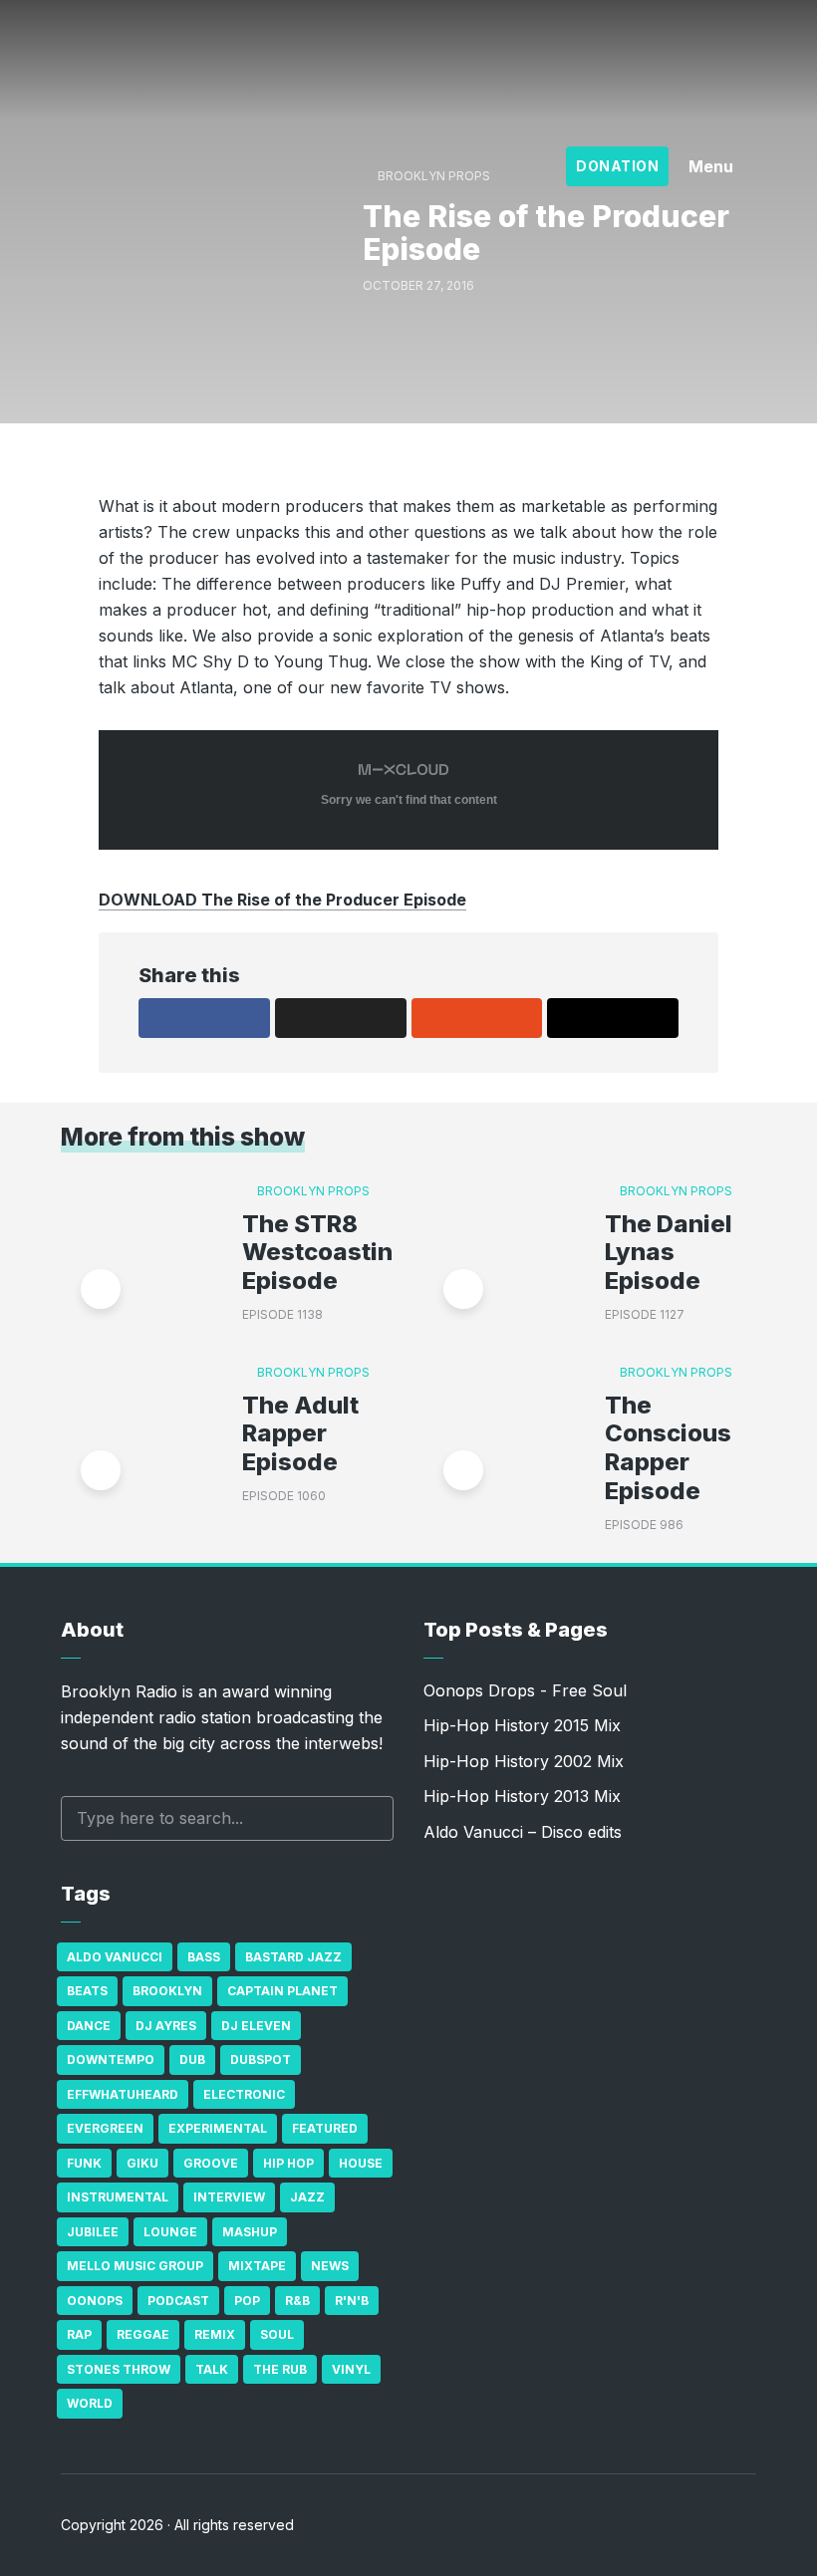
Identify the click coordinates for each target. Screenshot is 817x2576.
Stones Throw (119, 2369)
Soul (277, 2334)
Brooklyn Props (313, 1191)
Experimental (218, 2128)
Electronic (244, 2094)
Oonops (95, 2301)
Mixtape (257, 2266)
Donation (617, 166)
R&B (297, 2301)
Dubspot (261, 2060)
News (330, 2266)
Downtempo (111, 2060)
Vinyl (351, 2369)
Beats (87, 1991)
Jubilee (93, 2232)
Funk (84, 2163)
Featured (325, 2128)
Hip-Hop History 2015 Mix (522, 1725)
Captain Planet (282, 1991)
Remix (215, 2334)
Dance (89, 2026)
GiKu (142, 2163)
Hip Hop (288, 2163)
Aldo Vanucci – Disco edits (523, 1832)
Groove (211, 2163)
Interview (229, 2197)
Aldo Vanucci (115, 1957)
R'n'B (352, 2301)
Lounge (170, 2232)
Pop (247, 2301)
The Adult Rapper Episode (300, 1434)
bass (204, 1957)
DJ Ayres (166, 2026)
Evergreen (105, 2128)
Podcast (178, 2301)
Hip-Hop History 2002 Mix (524, 1761)
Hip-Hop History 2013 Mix (522, 1796)
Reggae (143, 2334)
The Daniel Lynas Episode (669, 1253)
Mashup (250, 2232)
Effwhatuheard (123, 2094)
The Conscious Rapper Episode (668, 1448)
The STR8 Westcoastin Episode (317, 1253)
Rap (79, 2334)
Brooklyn (167, 1991)
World (90, 2403)
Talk (212, 2369)
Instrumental (118, 2197)
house (361, 2163)
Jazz (307, 2197)
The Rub (280, 2369)
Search (369, 1818)
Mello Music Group (135, 2266)
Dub (192, 2060)
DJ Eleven (256, 2026)
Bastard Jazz (293, 1957)
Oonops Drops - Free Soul (525, 1690)
